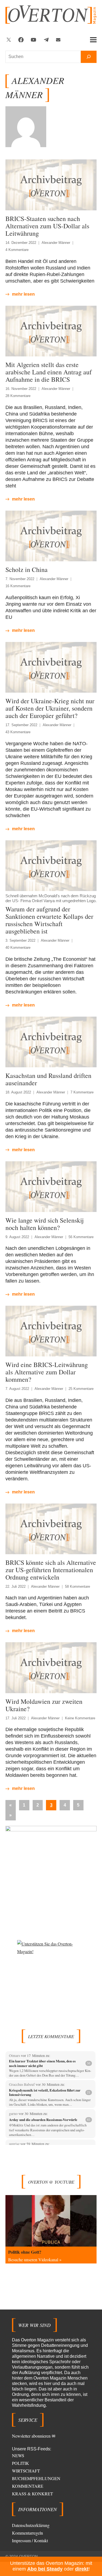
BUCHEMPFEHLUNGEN (36, 2478)
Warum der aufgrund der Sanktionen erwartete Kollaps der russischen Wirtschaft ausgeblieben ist (49, 920)
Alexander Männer (56, 243)
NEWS (18, 2455)
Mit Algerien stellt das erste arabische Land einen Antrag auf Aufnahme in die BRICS (49, 372)
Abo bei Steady (45, 2569)
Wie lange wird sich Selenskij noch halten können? (45, 1224)
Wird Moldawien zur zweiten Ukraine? (44, 1705)
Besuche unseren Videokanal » (35, 2260)
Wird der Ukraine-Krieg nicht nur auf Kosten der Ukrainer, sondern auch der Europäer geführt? (50, 708)
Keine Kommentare (80, 1718)
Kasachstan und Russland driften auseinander (48, 1079)
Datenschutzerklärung (31, 2525)
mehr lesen (23, 294)
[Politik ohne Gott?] (51, 2221)
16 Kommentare (18, 586)
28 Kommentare (18, 396)
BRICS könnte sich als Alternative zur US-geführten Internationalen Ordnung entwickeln (51, 1570)
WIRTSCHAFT (26, 2471)
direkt (82, 2569)
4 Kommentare (17, 250)
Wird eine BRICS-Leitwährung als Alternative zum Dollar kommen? (47, 1372)
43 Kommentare (18, 732)
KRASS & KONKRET (33, 2494)
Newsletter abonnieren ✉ (34, 2436)
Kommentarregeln (27, 2533)
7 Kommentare (82, 1092)
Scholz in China (27, 569)
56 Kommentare (81, 1237)
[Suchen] (89, 57)
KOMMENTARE (28, 2486)
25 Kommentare (81, 1389)
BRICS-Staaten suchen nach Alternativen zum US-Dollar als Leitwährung (47, 226)
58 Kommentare (78, 1586)
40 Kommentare (18, 948)
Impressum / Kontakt (30, 2540)
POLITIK (21, 2463)
